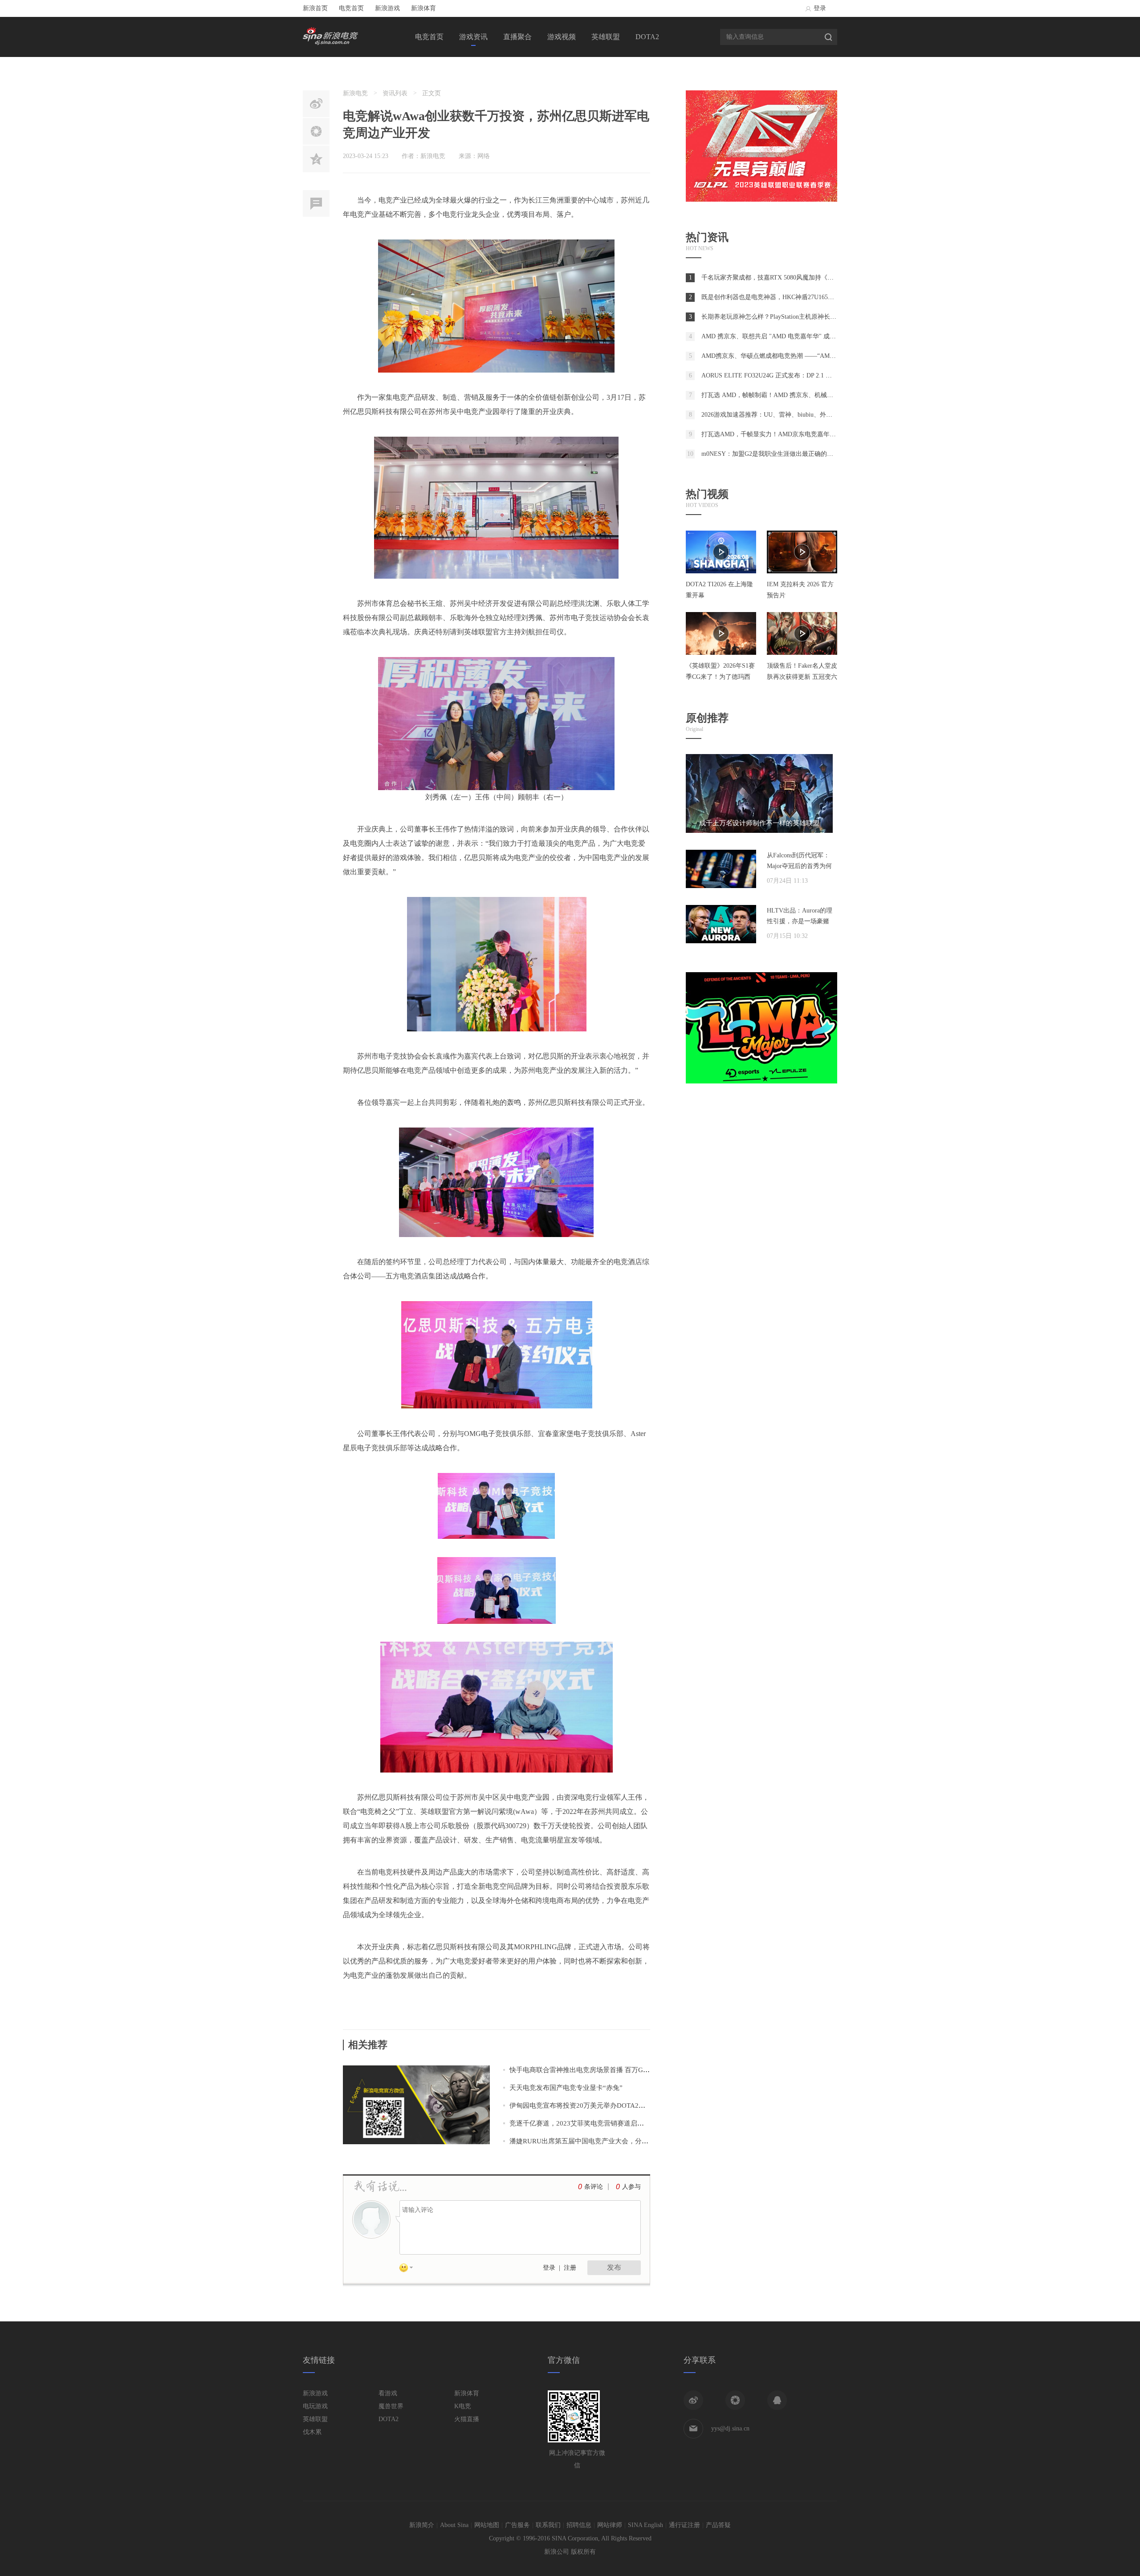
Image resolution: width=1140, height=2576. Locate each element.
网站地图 (487, 2525)
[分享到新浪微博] (693, 2400)
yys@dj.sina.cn (730, 2428)
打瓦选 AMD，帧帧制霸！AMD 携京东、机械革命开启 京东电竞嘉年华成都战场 (812, 395)
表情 (409, 2269)
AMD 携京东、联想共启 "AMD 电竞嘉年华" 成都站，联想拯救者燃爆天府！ (806, 336)
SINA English (645, 2525)
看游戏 (388, 2393)
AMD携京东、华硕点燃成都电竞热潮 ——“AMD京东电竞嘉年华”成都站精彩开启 (813, 356)
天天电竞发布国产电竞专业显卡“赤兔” (566, 2088)
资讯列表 (395, 93)
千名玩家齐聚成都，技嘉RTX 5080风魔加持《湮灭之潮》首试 (786, 278)
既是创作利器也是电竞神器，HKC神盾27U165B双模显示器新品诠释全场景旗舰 (810, 297)
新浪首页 (315, 8)
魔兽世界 (391, 2406)
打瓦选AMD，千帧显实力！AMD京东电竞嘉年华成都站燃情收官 (790, 434)
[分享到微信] (735, 2400)
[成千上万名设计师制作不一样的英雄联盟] (759, 831)
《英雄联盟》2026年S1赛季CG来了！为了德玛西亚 (720, 677)
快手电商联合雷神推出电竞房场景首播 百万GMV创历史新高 (598, 2070)
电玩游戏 (315, 2406)
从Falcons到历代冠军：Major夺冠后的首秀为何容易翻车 (799, 866)
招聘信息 (579, 2525)
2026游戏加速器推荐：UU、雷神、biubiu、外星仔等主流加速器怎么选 (798, 415)
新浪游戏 (387, 8)
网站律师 (610, 2525)
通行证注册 (684, 2525)
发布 (614, 2267)
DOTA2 (647, 37)
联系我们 (548, 2525)
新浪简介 (422, 2525)
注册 (570, 2268)
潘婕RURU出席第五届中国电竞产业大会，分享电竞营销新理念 (602, 2141)
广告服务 (517, 2525)
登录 (820, 8)
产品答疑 (718, 2525)
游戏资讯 (473, 37)
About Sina (454, 2525)
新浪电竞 (355, 93)
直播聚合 (517, 37)
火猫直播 (467, 2419)
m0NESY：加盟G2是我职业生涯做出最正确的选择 (770, 454)
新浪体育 (423, 8)
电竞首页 (351, 8)
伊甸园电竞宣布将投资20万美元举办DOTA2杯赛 (581, 2105)
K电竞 (463, 2406)
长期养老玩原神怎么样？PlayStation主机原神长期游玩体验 (781, 317)
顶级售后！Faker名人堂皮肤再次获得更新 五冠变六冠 (802, 677)
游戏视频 (562, 37)
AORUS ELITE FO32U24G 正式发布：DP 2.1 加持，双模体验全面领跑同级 (804, 375)
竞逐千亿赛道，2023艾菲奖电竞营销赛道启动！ (580, 2123)
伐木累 (312, 2432)
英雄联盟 (606, 37)
